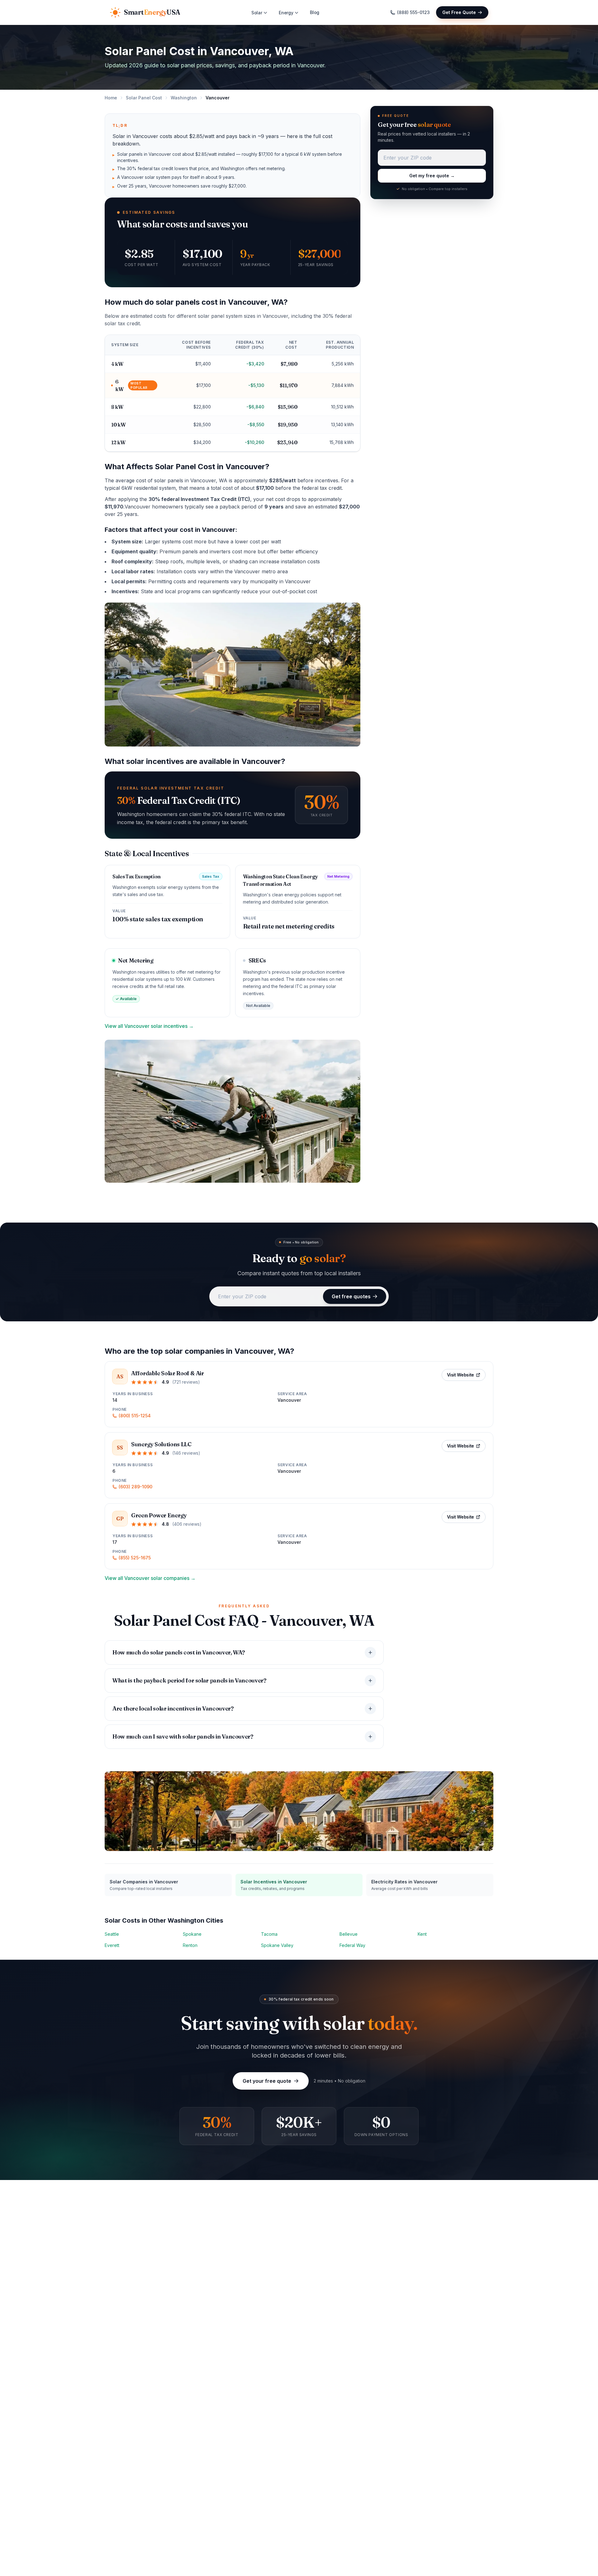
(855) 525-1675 (135, 1558)
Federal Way (352, 1945)
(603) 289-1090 (135, 1487)
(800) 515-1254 (135, 1416)
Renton (190, 1945)
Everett (112, 1945)
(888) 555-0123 (413, 12)
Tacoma (269, 1934)
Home (111, 98)
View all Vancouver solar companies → (150, 1578)
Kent (422, 1934)
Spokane (192, 1934)
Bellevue (349, 1934)
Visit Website (460, 1375)
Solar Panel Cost (144, 98)
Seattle (112, 1934)
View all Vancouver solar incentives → (149, 1026)
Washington (184, 98)
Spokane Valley (277, 1945)
